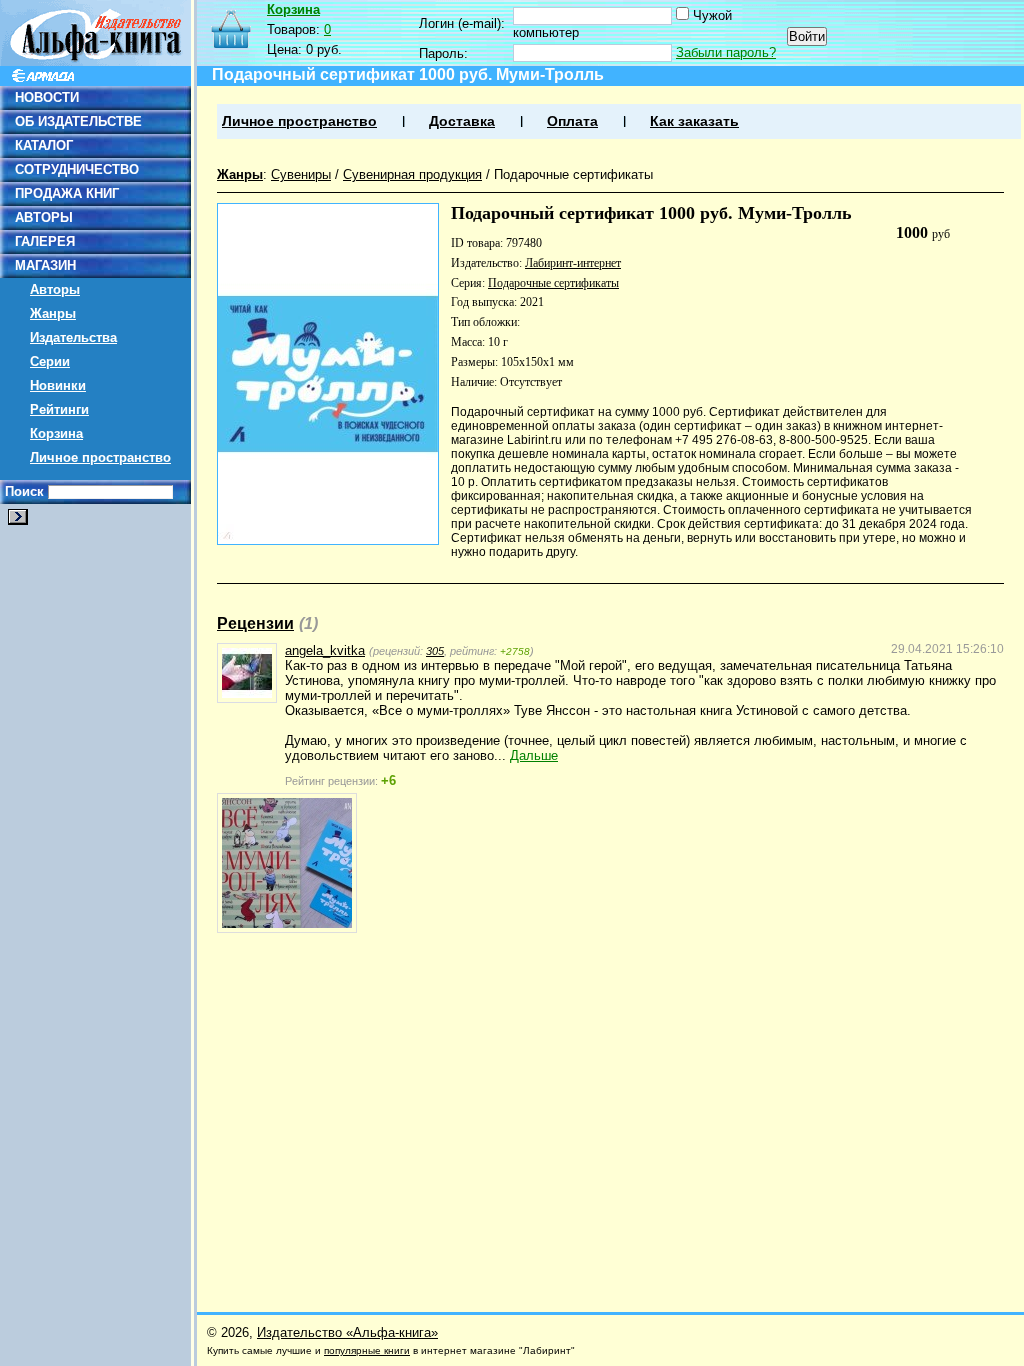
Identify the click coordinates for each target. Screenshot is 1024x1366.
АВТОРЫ (44, 217)
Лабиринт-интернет (573, 263)
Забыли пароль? (726, 52)
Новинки (58, 385)
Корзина (56, 433)
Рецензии (255, 623)
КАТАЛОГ (44, 145)
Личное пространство (100, 457)
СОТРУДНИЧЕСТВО (77, 169)
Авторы (55, 289)
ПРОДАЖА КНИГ (67, 193)
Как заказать (694, 121)
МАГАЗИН (45, 265)
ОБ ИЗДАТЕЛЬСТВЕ (78, 121)
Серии (50, 361)
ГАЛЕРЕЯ (45, 241)
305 (435, 651)
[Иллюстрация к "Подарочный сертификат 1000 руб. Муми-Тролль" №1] (287, 863)
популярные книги (367, 1350)
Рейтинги (59, 409)
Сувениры (301, 174)
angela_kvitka (325, 650)
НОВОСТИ (47, 97)
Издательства (73, 337)
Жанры (53, 313)
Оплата (572, 121)
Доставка (462, 121)
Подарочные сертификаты (573, 174)
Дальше (534, 755)
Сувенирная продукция (412, 174)
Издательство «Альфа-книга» (347, 1332)
